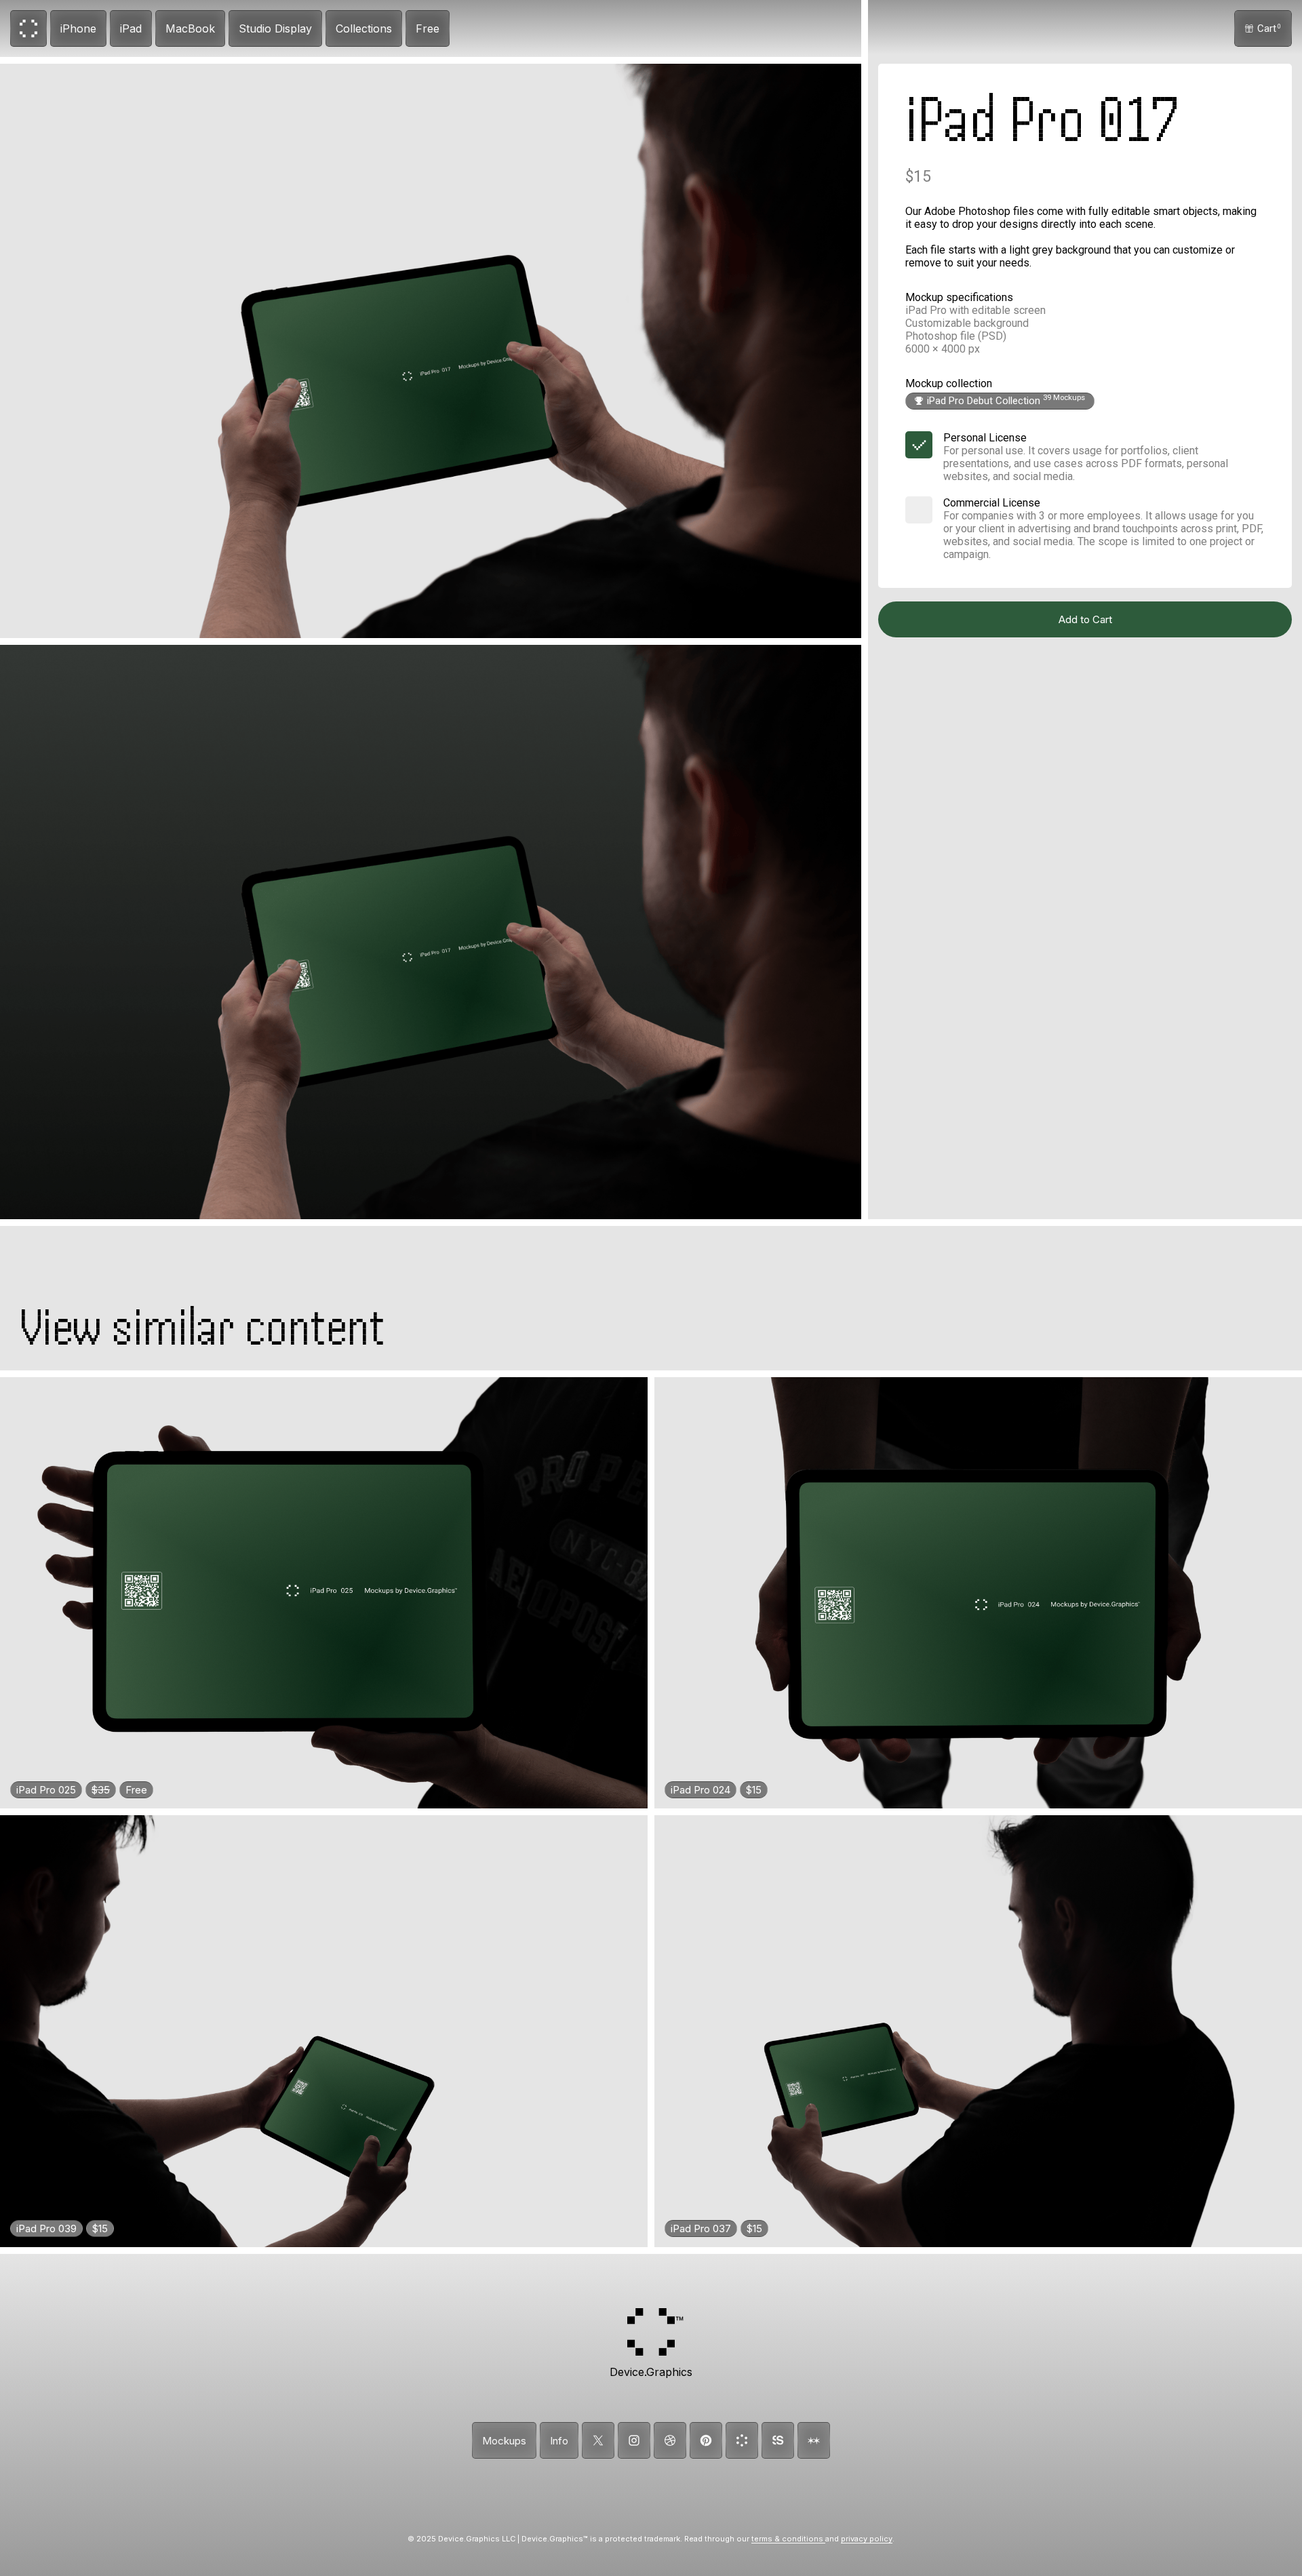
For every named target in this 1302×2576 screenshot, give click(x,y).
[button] (1263, 28)
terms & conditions (788, 2539)
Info (559, 2441)
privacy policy (867, 2539)
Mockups (504, 2441)
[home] (28, 28)
